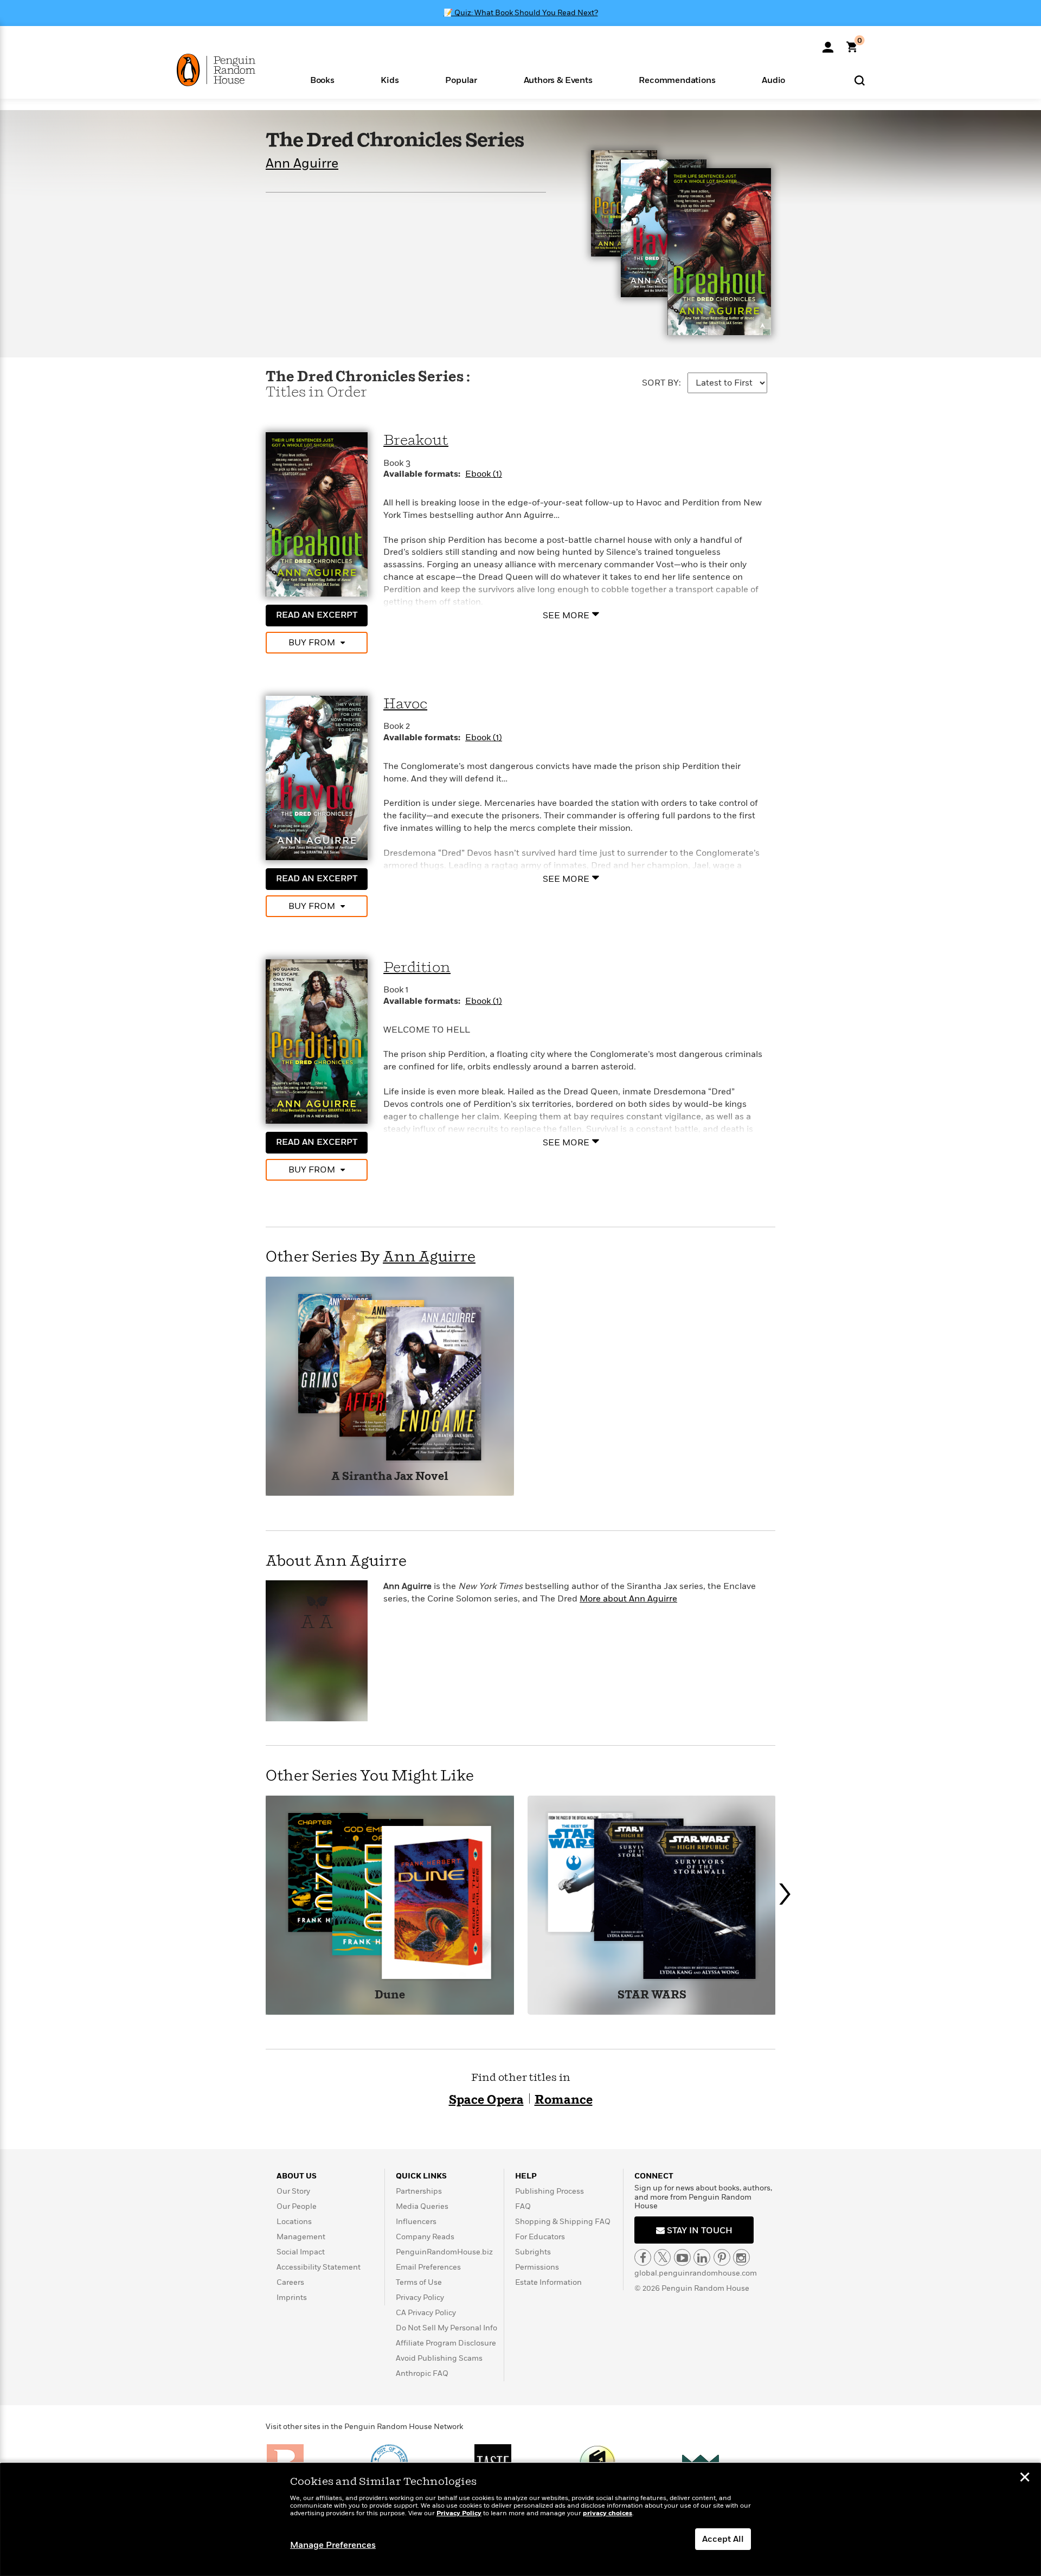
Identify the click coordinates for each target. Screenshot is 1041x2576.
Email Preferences (428, 2267)
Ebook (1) (484, 474)
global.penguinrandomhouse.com (696, 2273)
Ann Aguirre (302, 164)
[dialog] (520, 2520)
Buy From (312, 643)
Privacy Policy (420, 2298)
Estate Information (548, 2282)
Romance (564, 2100)
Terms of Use (419, 2282)
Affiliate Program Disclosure (446, 2343)
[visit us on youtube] (682, 2257)
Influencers (416, 2222)
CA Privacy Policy (426, 2313)
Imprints (292, 2298)
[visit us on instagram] (741, 2257)
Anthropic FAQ (422, 2373)
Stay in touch (699, 2231)
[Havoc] (317, 778)
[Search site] (860, 80)
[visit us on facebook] (643, 2257)
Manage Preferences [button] (333, 2545)
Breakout (416, 441)
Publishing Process (550, 2191)
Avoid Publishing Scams (439, 2358)
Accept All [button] (723, 2539)
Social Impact (301, 2252)
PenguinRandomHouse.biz (444, 2252)
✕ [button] (1025, 2478)
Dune (390, 1995)
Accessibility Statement (319, 2267)
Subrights (533, 2252)
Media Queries (422, 2206)
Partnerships (419, 2191)
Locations (294, 2222)
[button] (322, 79)
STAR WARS (652, 1995)
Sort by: (661, 383)
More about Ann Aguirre (628, 1599)
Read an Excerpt (317, 615)
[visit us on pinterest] (722, 2257)
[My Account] (828, 43)
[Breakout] (317, 514)
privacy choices (608, 2513)
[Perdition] (317, 1041)
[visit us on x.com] (662, 2257)
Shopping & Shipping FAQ (563, 2222)
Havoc (405, 704)
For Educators (540, 2237)
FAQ (523, 2206)
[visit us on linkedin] (702, 2257)
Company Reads (425, 2237)
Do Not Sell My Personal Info (446, 2328)
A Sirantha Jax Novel (390, 1477)
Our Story (293, 2191)
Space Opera (486, 2100)
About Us (297, 2176)
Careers (290, 2282)
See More (566, 615)
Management (301, 2237)
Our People (297, 2206)
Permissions (537, 2267)
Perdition (417, 968)
